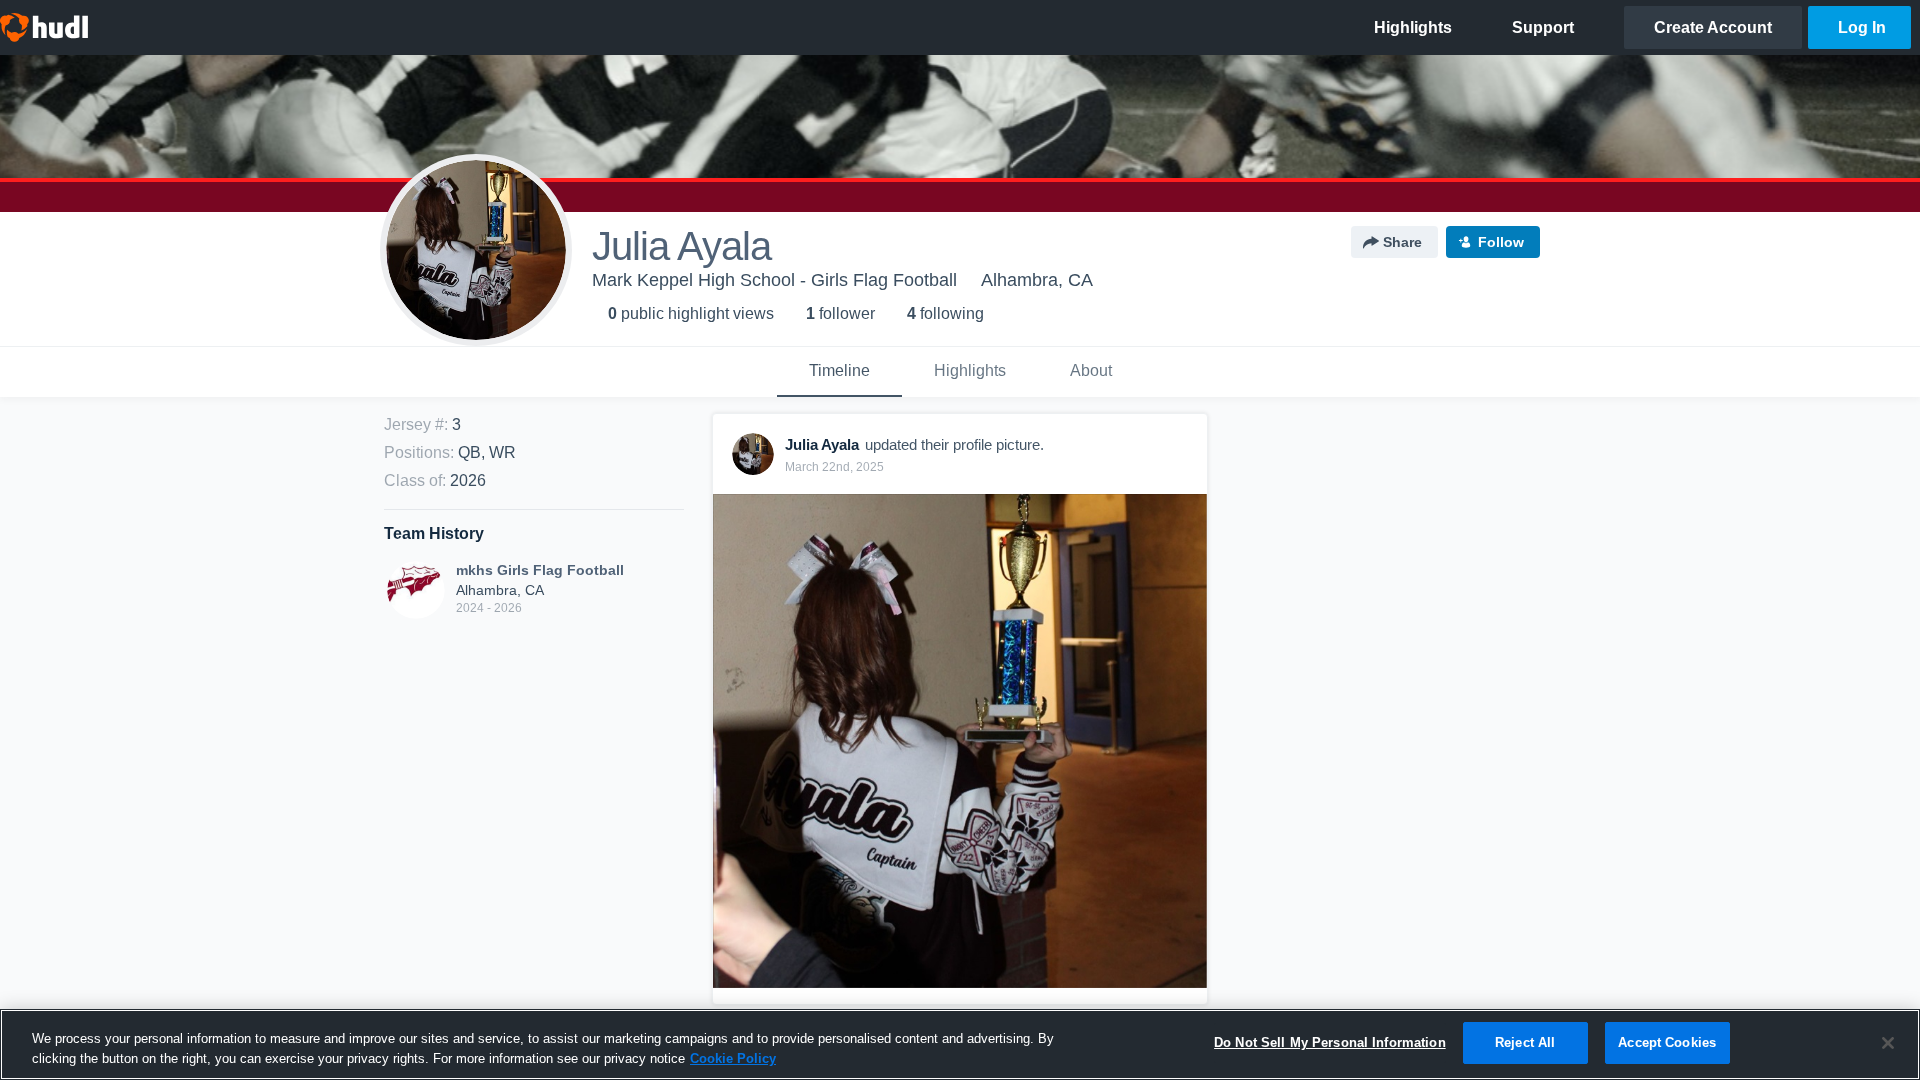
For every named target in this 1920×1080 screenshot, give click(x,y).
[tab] (839, 372)
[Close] (1888, 1043)
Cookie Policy (733, 1058)
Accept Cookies (1667, 1042)
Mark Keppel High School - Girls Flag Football (774, 280)
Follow (1501, 242)
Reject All (1525, 1042)
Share (1402, 242)
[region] (960, 1044)
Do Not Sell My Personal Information (1330, 1042)
